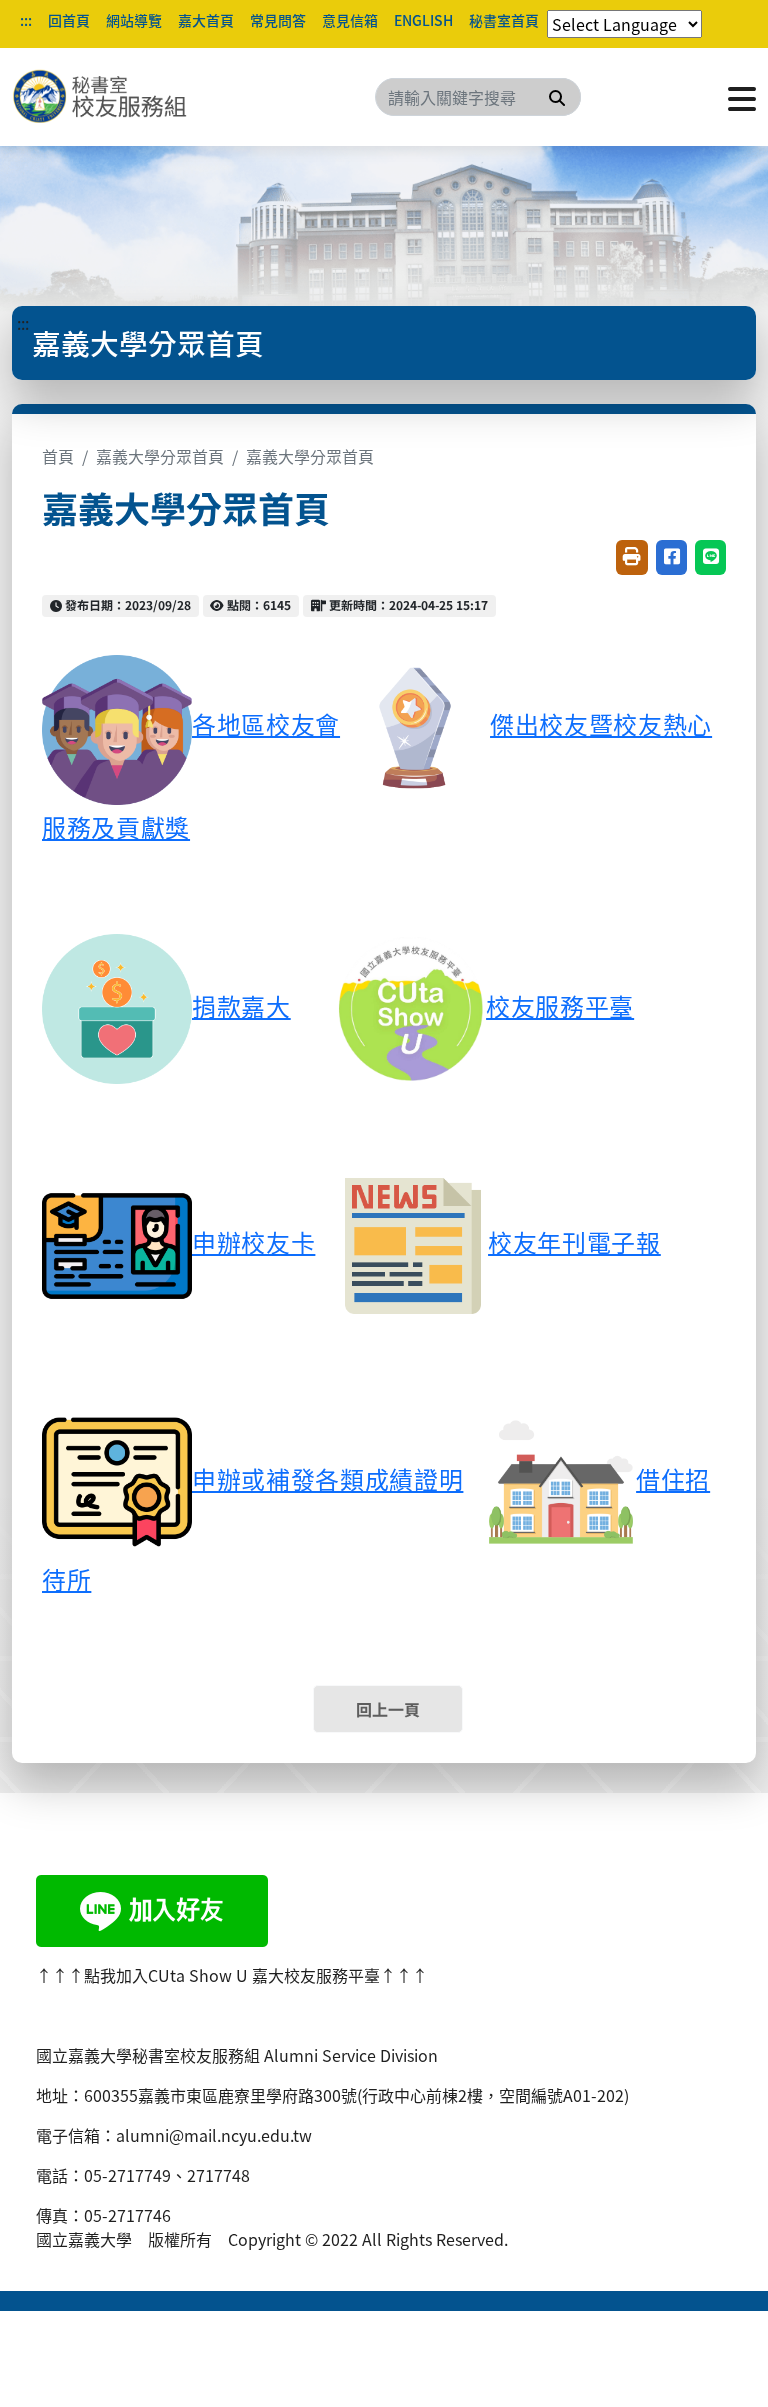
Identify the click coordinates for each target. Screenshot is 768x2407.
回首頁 (69, 20)
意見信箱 (350, 20)
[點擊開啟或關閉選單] (742, 97)
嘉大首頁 (206, 20)
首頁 (58, 456)
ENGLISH (423, 20)
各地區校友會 (266, 723)
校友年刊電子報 (574, 1241)
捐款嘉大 (241, 1005)
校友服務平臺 (560, 1005)
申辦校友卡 (253, 1241)
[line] (152, 1908)
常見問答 (278, 20)
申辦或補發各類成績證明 (327, 1478)
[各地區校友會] (117, 727)
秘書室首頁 (504, 20)
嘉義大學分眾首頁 (160, 456)
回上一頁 (388, 1709)
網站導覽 (134, 20)
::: (26, 20)
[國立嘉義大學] (120, 97)
